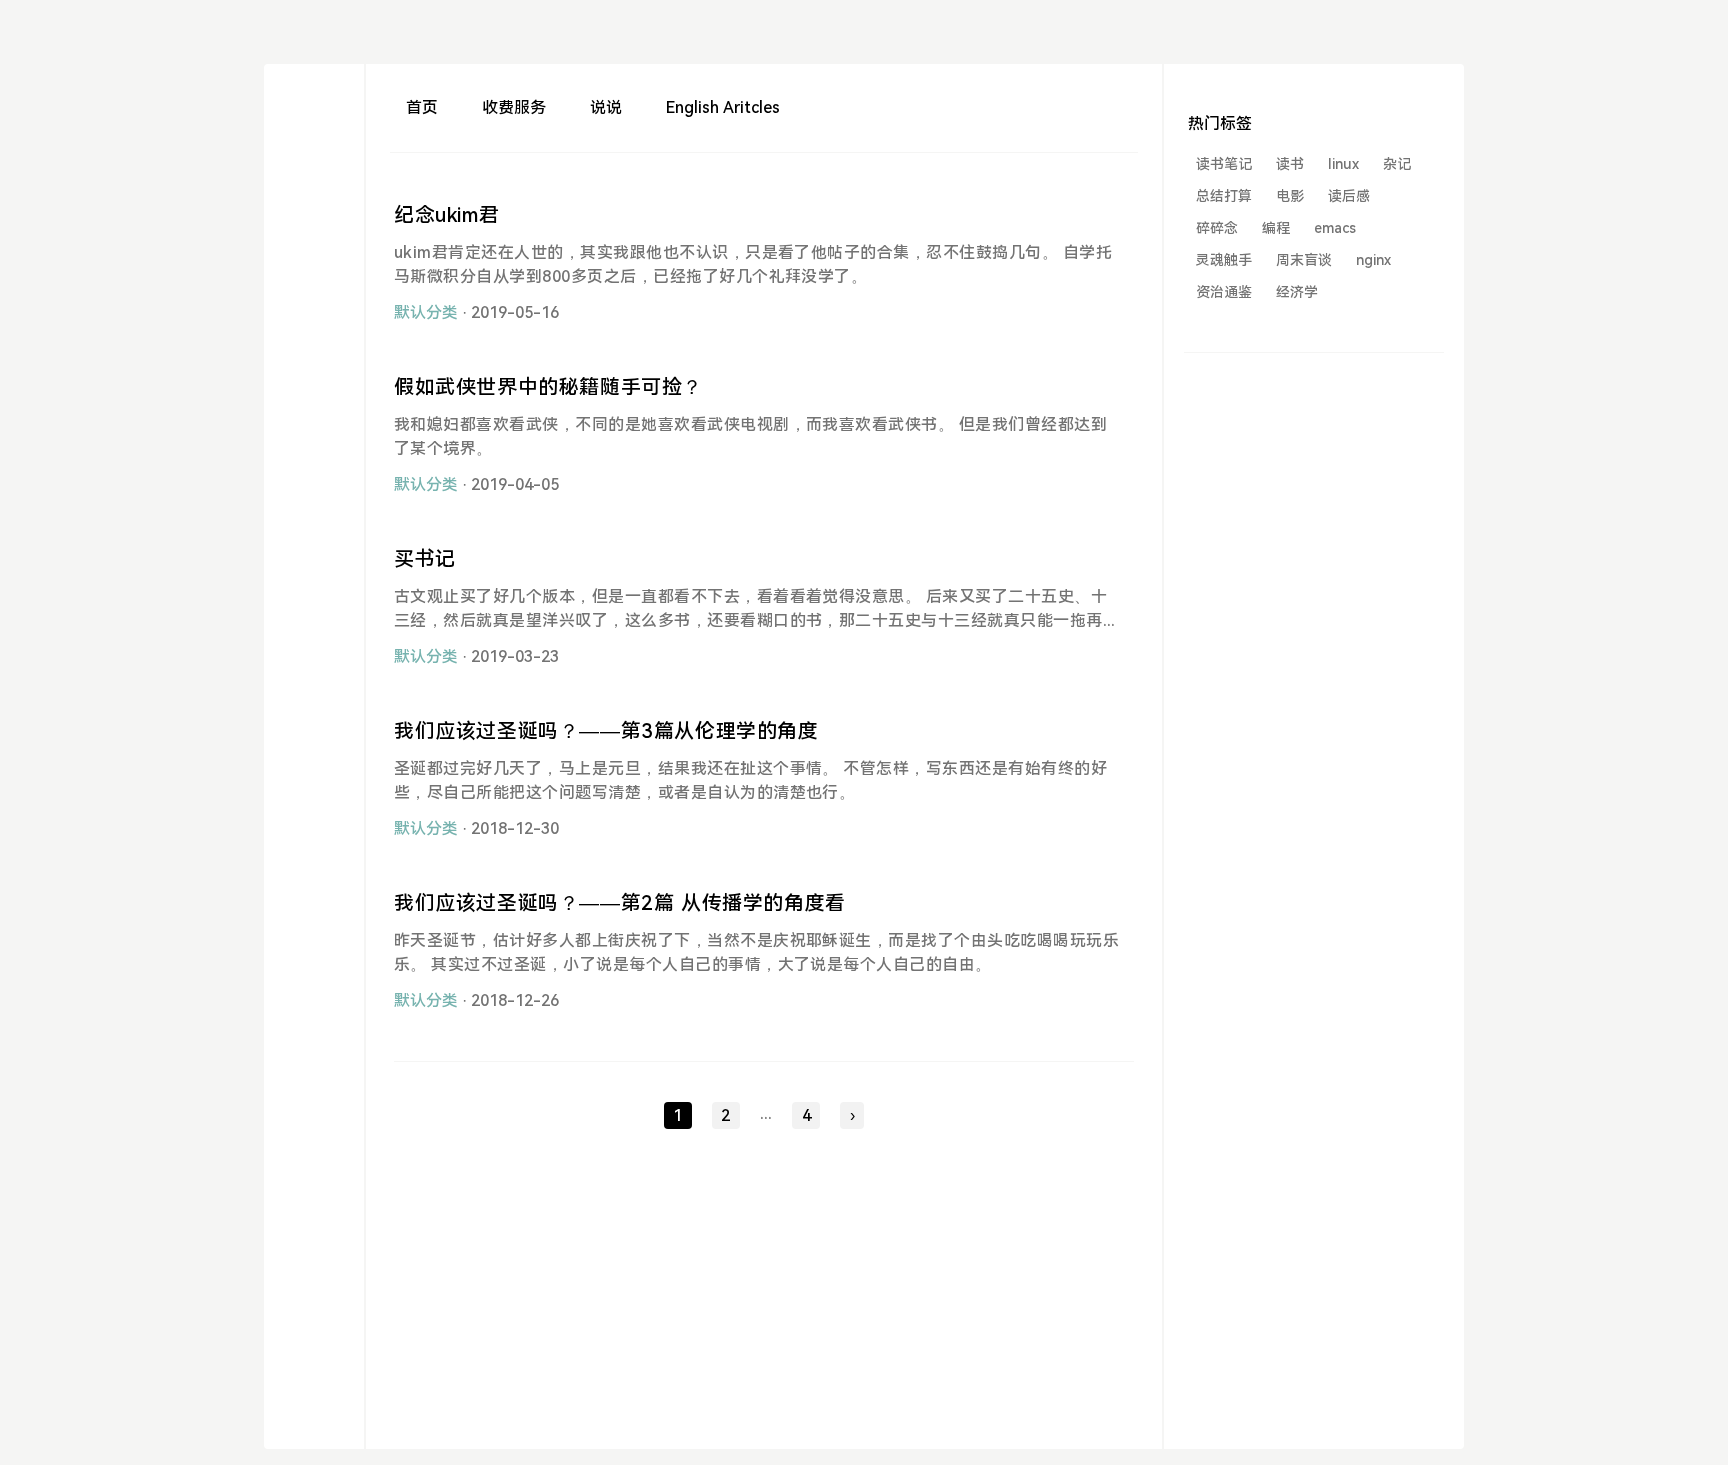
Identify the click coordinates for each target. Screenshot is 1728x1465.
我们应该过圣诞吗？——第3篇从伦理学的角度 (606, 731)
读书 (1290, 164)
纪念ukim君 (446, 215)
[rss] (314, 251)
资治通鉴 (1224, 292)
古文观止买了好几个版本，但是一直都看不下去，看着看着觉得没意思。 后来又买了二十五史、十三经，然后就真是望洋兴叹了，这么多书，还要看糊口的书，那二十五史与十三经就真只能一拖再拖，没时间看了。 (750, 620)
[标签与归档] (314, 215)
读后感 (1349, 196)
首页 (422, 107)
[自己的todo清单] (314, 179)
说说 (606, 107)
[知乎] (314, 359)
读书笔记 (1224, 164)
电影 (1290, 196)
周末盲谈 (1304, 260)
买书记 (425, 559)
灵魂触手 (1224, 260)
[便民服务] (314, 143)
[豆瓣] (314, 323)
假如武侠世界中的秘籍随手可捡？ (548, 387)
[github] (314, 395)
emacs (1335, 228)
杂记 (1397, 164)
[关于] (314, 287)
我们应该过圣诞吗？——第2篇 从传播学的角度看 (620, 903)
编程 (1276, 228)
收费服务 (514, 107)
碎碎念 (1217, 228)
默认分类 (426, 312)
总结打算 (1224, 196)
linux (1343, 164)
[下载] (314, 107)
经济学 (1297, 292)
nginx (1373, 260)
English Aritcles (723, 107)
